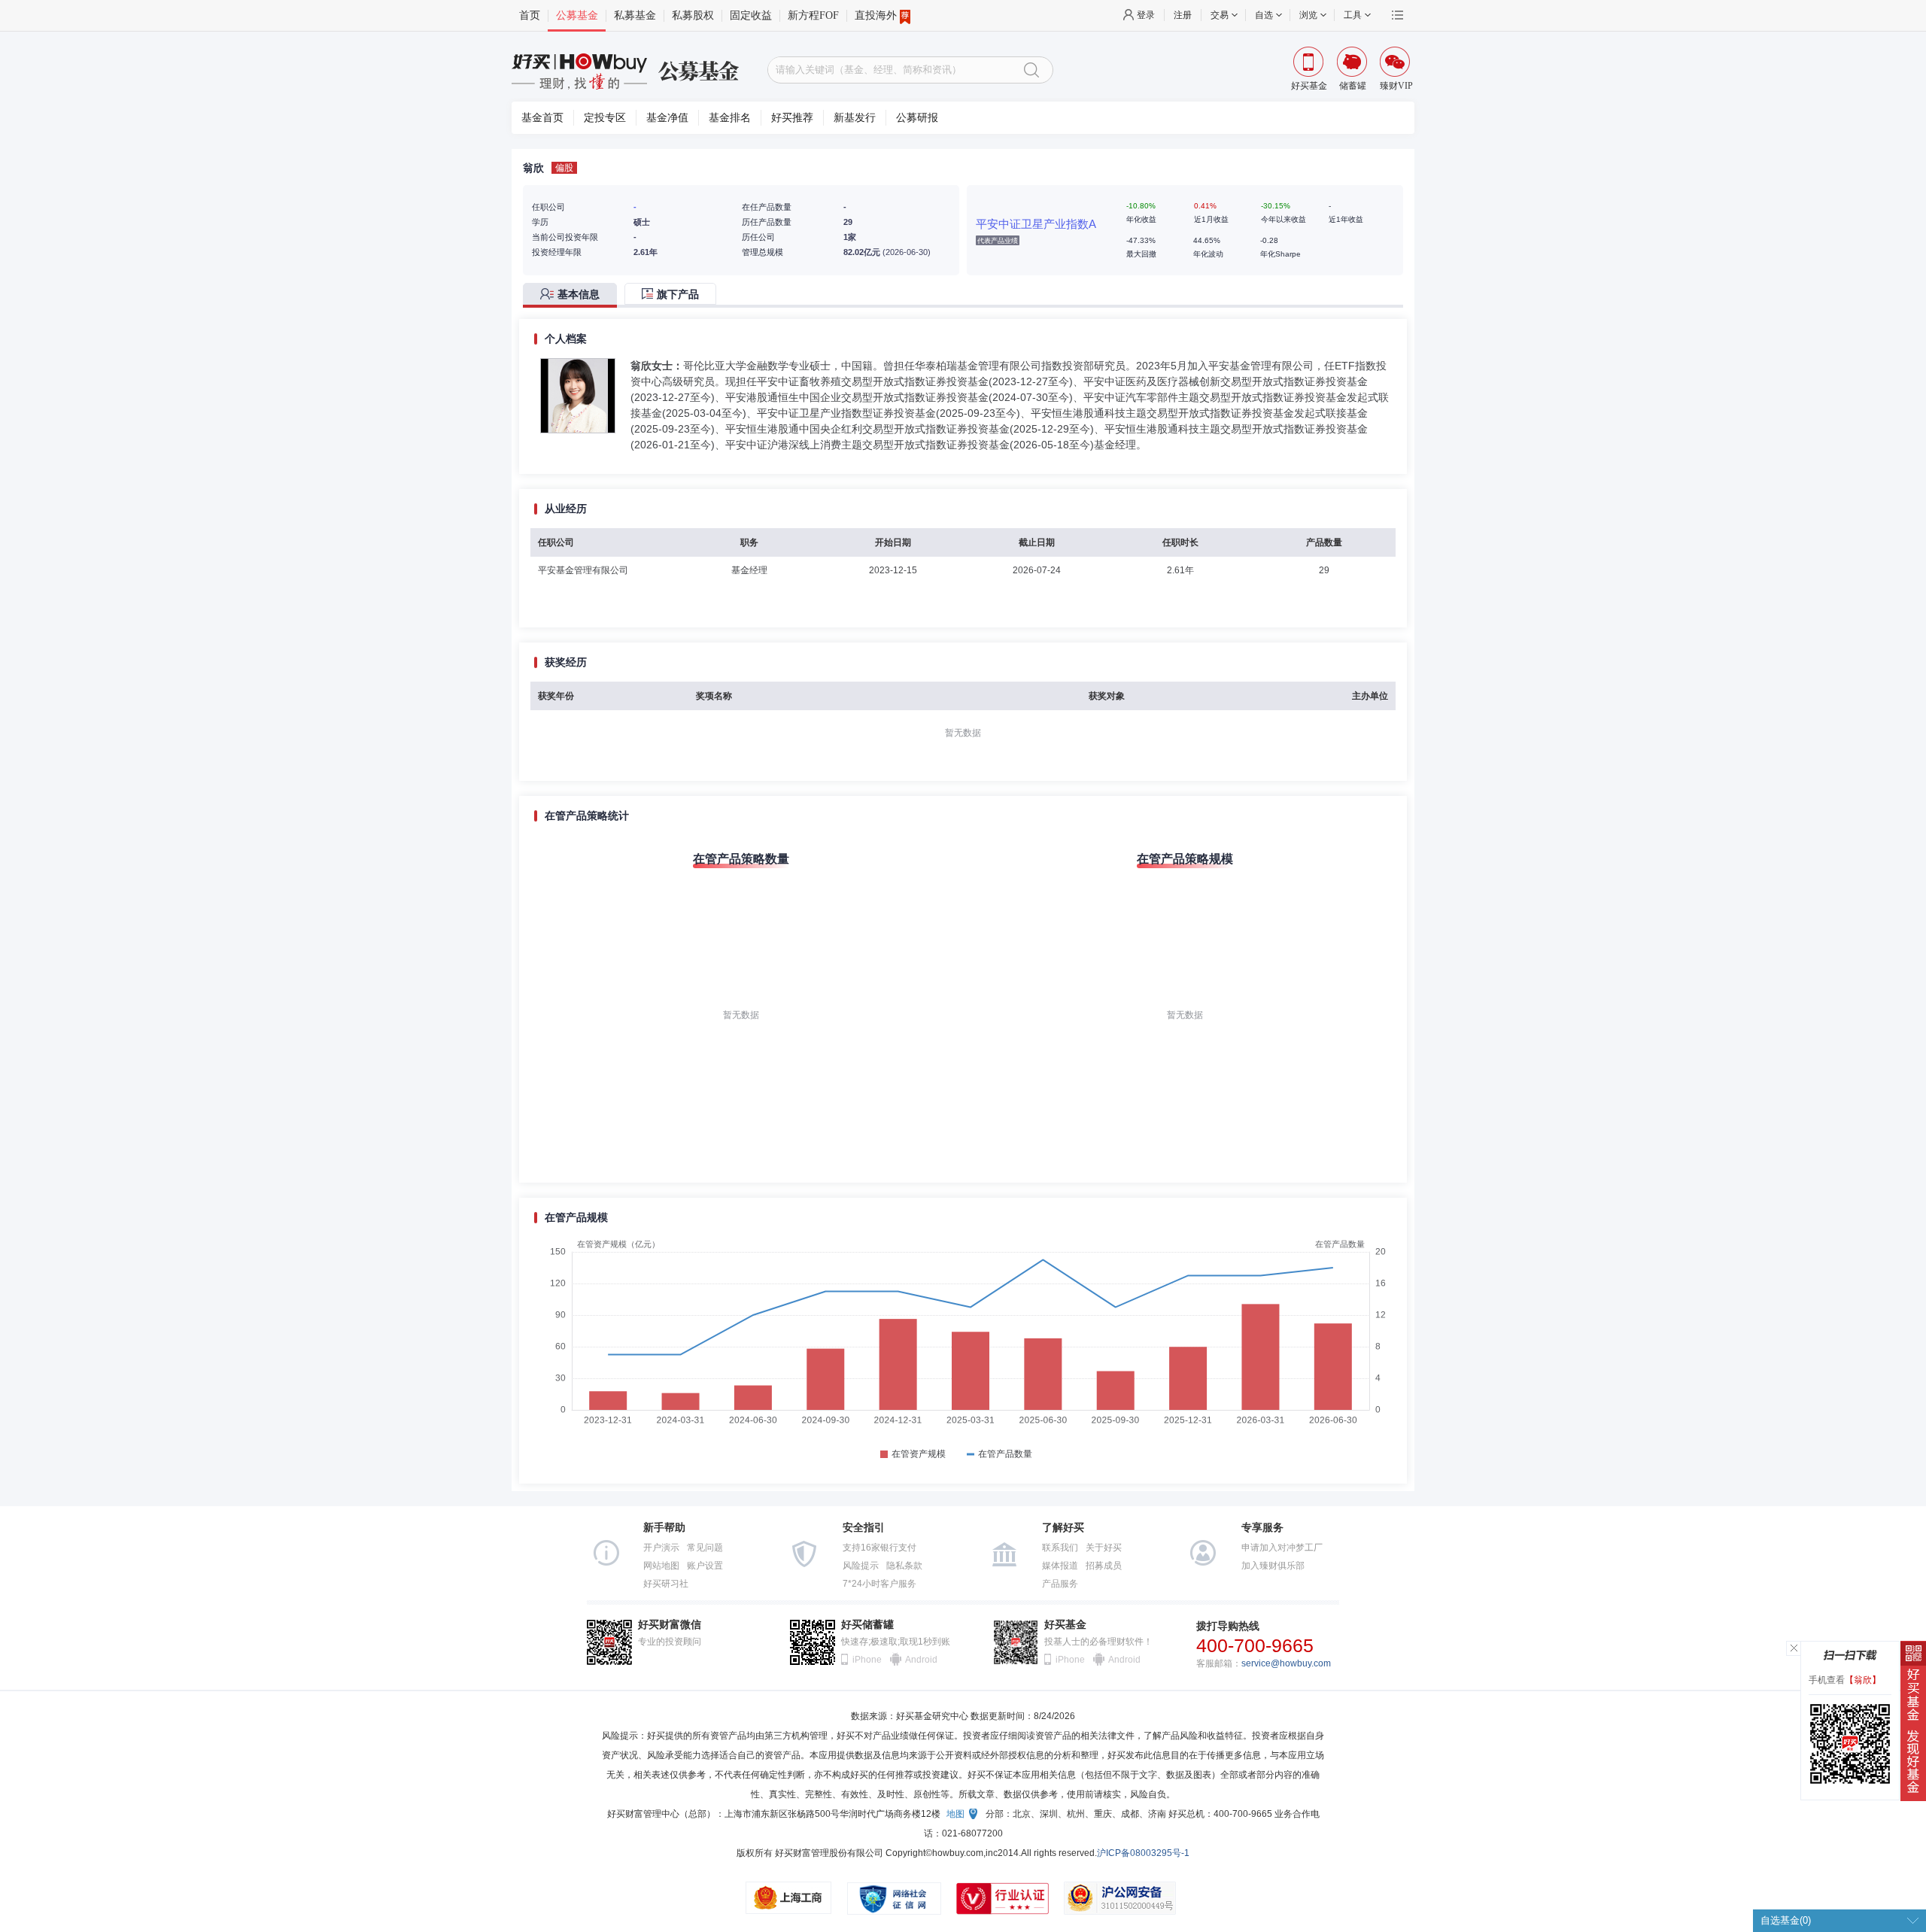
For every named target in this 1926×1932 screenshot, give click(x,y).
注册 (1183, 15)
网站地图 (661, 1566)
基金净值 (667, 118)
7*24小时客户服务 (879, 1584)
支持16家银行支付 (879, 1548)
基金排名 (730, 118)
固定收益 (751, 15)
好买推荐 (792, 118)
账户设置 (705, 1566)
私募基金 (635, 15)
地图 (955, 1814)
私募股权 (693, 15)
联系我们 (1060, 1548)
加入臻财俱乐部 (1273, 1566)
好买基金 (1065, 1625)
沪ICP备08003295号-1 (1143, 1853)
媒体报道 (1060, 1566)
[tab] (574, 295)
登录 (1146, 15)
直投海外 (876, 15)
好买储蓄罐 (867, 1625)
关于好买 (1104, 1548)
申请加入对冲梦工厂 (1282, 1548)
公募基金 (577, 15)
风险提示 (861, 1566)
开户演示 (661, 1548)
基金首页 (542, 118)
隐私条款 (904, 1566)
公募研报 (917, 118)
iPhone (867, 1660)
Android (920, 1660)
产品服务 (1060, 1584)
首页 (530, 15)
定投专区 (605, 118)
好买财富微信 (670, 1625)
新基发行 (855, 118)
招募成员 (1104, 1566)
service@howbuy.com (1286, 1663)
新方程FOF (813, 15)
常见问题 (705, 1548)
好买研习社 (666, 1584)
